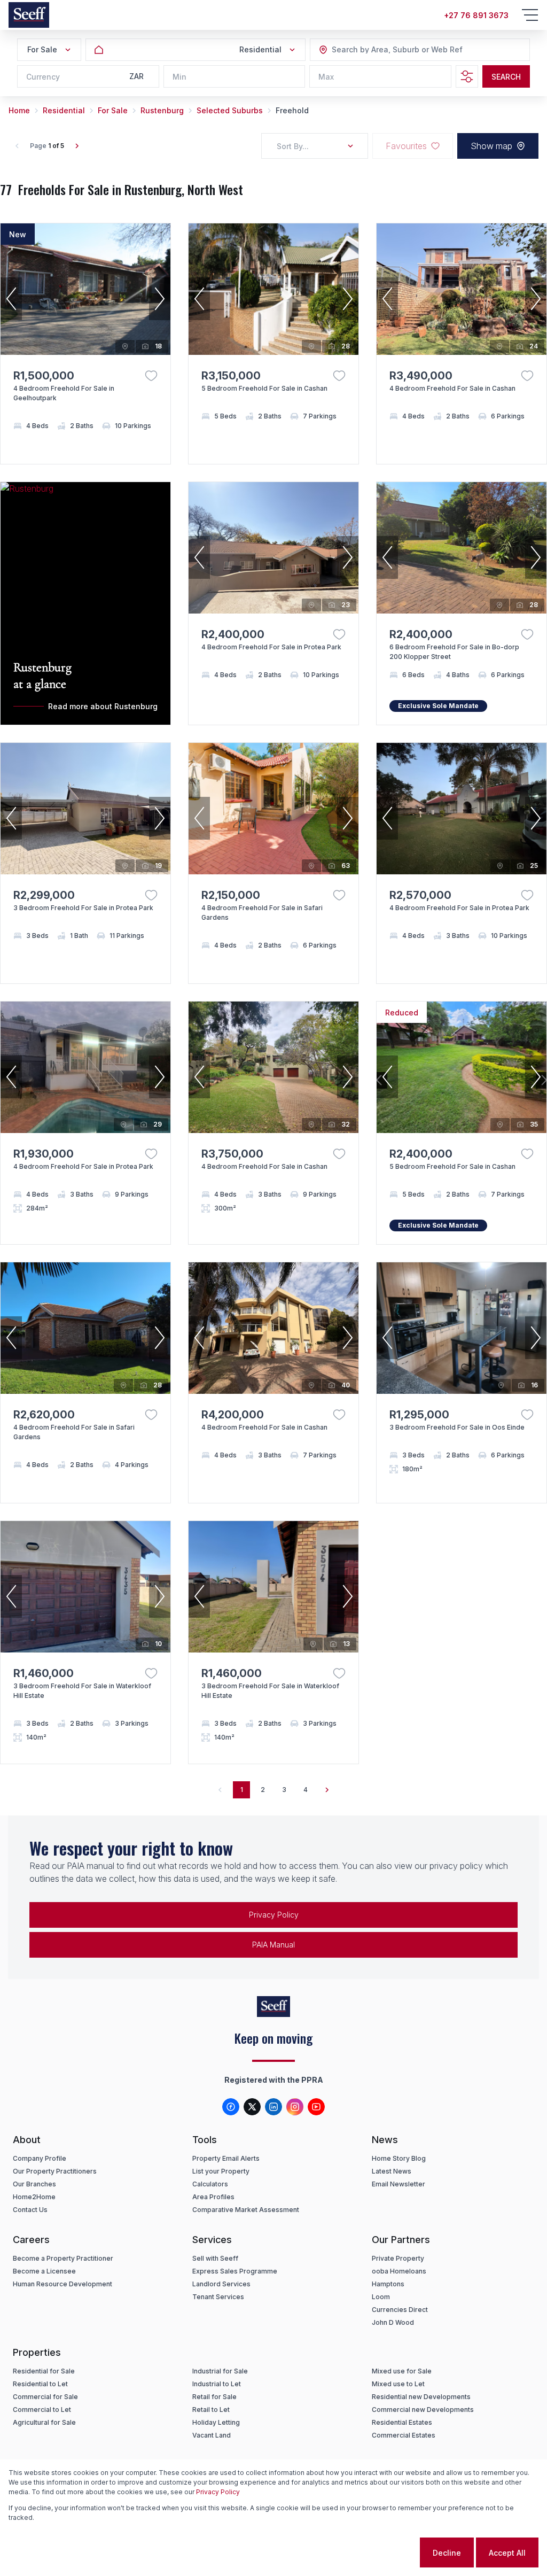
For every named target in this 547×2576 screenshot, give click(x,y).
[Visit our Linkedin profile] (273, 2107)
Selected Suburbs (230, 110)
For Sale (113, 110)
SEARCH (506, 77)
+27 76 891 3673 (476, 15)
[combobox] (390, 50)
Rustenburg (162, 110)
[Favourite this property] (151, 376)
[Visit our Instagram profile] (295, 2107)
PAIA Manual (273, 1945)
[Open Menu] (530, 15)
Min (179, 77)
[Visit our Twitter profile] (252, 2107)
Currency (43, 77)
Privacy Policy (218, 2492)
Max (326, 77)
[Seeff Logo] (29, 15)
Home (19, 110)
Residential (64, 110)
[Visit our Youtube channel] (316, 2107)
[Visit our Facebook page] (231, 2107)
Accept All (507, 2553)
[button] (11, 299)
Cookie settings (376, 2553)
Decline (447, 2553)
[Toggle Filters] (467, 76)
